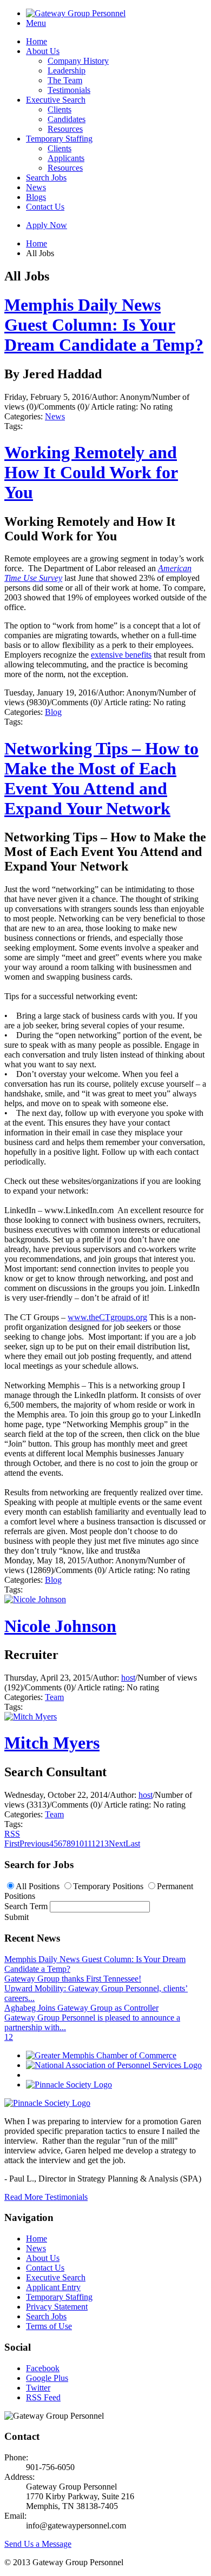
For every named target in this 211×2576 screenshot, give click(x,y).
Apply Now (47, 225)
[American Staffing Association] (47, 2103)
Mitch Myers (52, 1743)
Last (133, 1844)
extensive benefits (121, 655)
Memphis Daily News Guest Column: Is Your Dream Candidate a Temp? (104, 325)
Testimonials (69, 90)
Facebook (43, 2368)
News (36, 187)
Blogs (36, 197)
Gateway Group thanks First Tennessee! (73, 1979)
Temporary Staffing (59, 139)
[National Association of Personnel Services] (114, 2065)
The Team (65, 80)
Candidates (67, 119)
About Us (43, 51)
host (128, 1678)
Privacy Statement (57, 2307)
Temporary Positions (108, 1886)
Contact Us (45, 207)
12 (96, 1844)
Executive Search (56, 100)
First (12, 1844)
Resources (65, 129)
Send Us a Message (38, 2544)
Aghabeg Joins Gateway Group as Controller (81, 2008)
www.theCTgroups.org (107, 1317)
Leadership (67, 71)
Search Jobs (46, 178)
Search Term (26, 1906)
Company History (78, 61)
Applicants (66, 158)
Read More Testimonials (46, 2197)
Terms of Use (49, 2326)
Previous (34, 1844)
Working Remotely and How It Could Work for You (91, 472)
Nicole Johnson (60, 1626)
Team (54, 1697)
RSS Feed (43, 2397)
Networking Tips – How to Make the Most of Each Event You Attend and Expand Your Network (101, 778)
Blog (53, 712)
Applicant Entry (53, 2287)
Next (117, 1844)
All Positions (38, 1886)
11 (88, 1844)
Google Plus (47, 2378)
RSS (12, 1834)
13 (104, 1844)
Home (37, 41)
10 (80, 1844)
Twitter (38, 2388)
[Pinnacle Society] (69, 2085)
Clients (60, 109)
